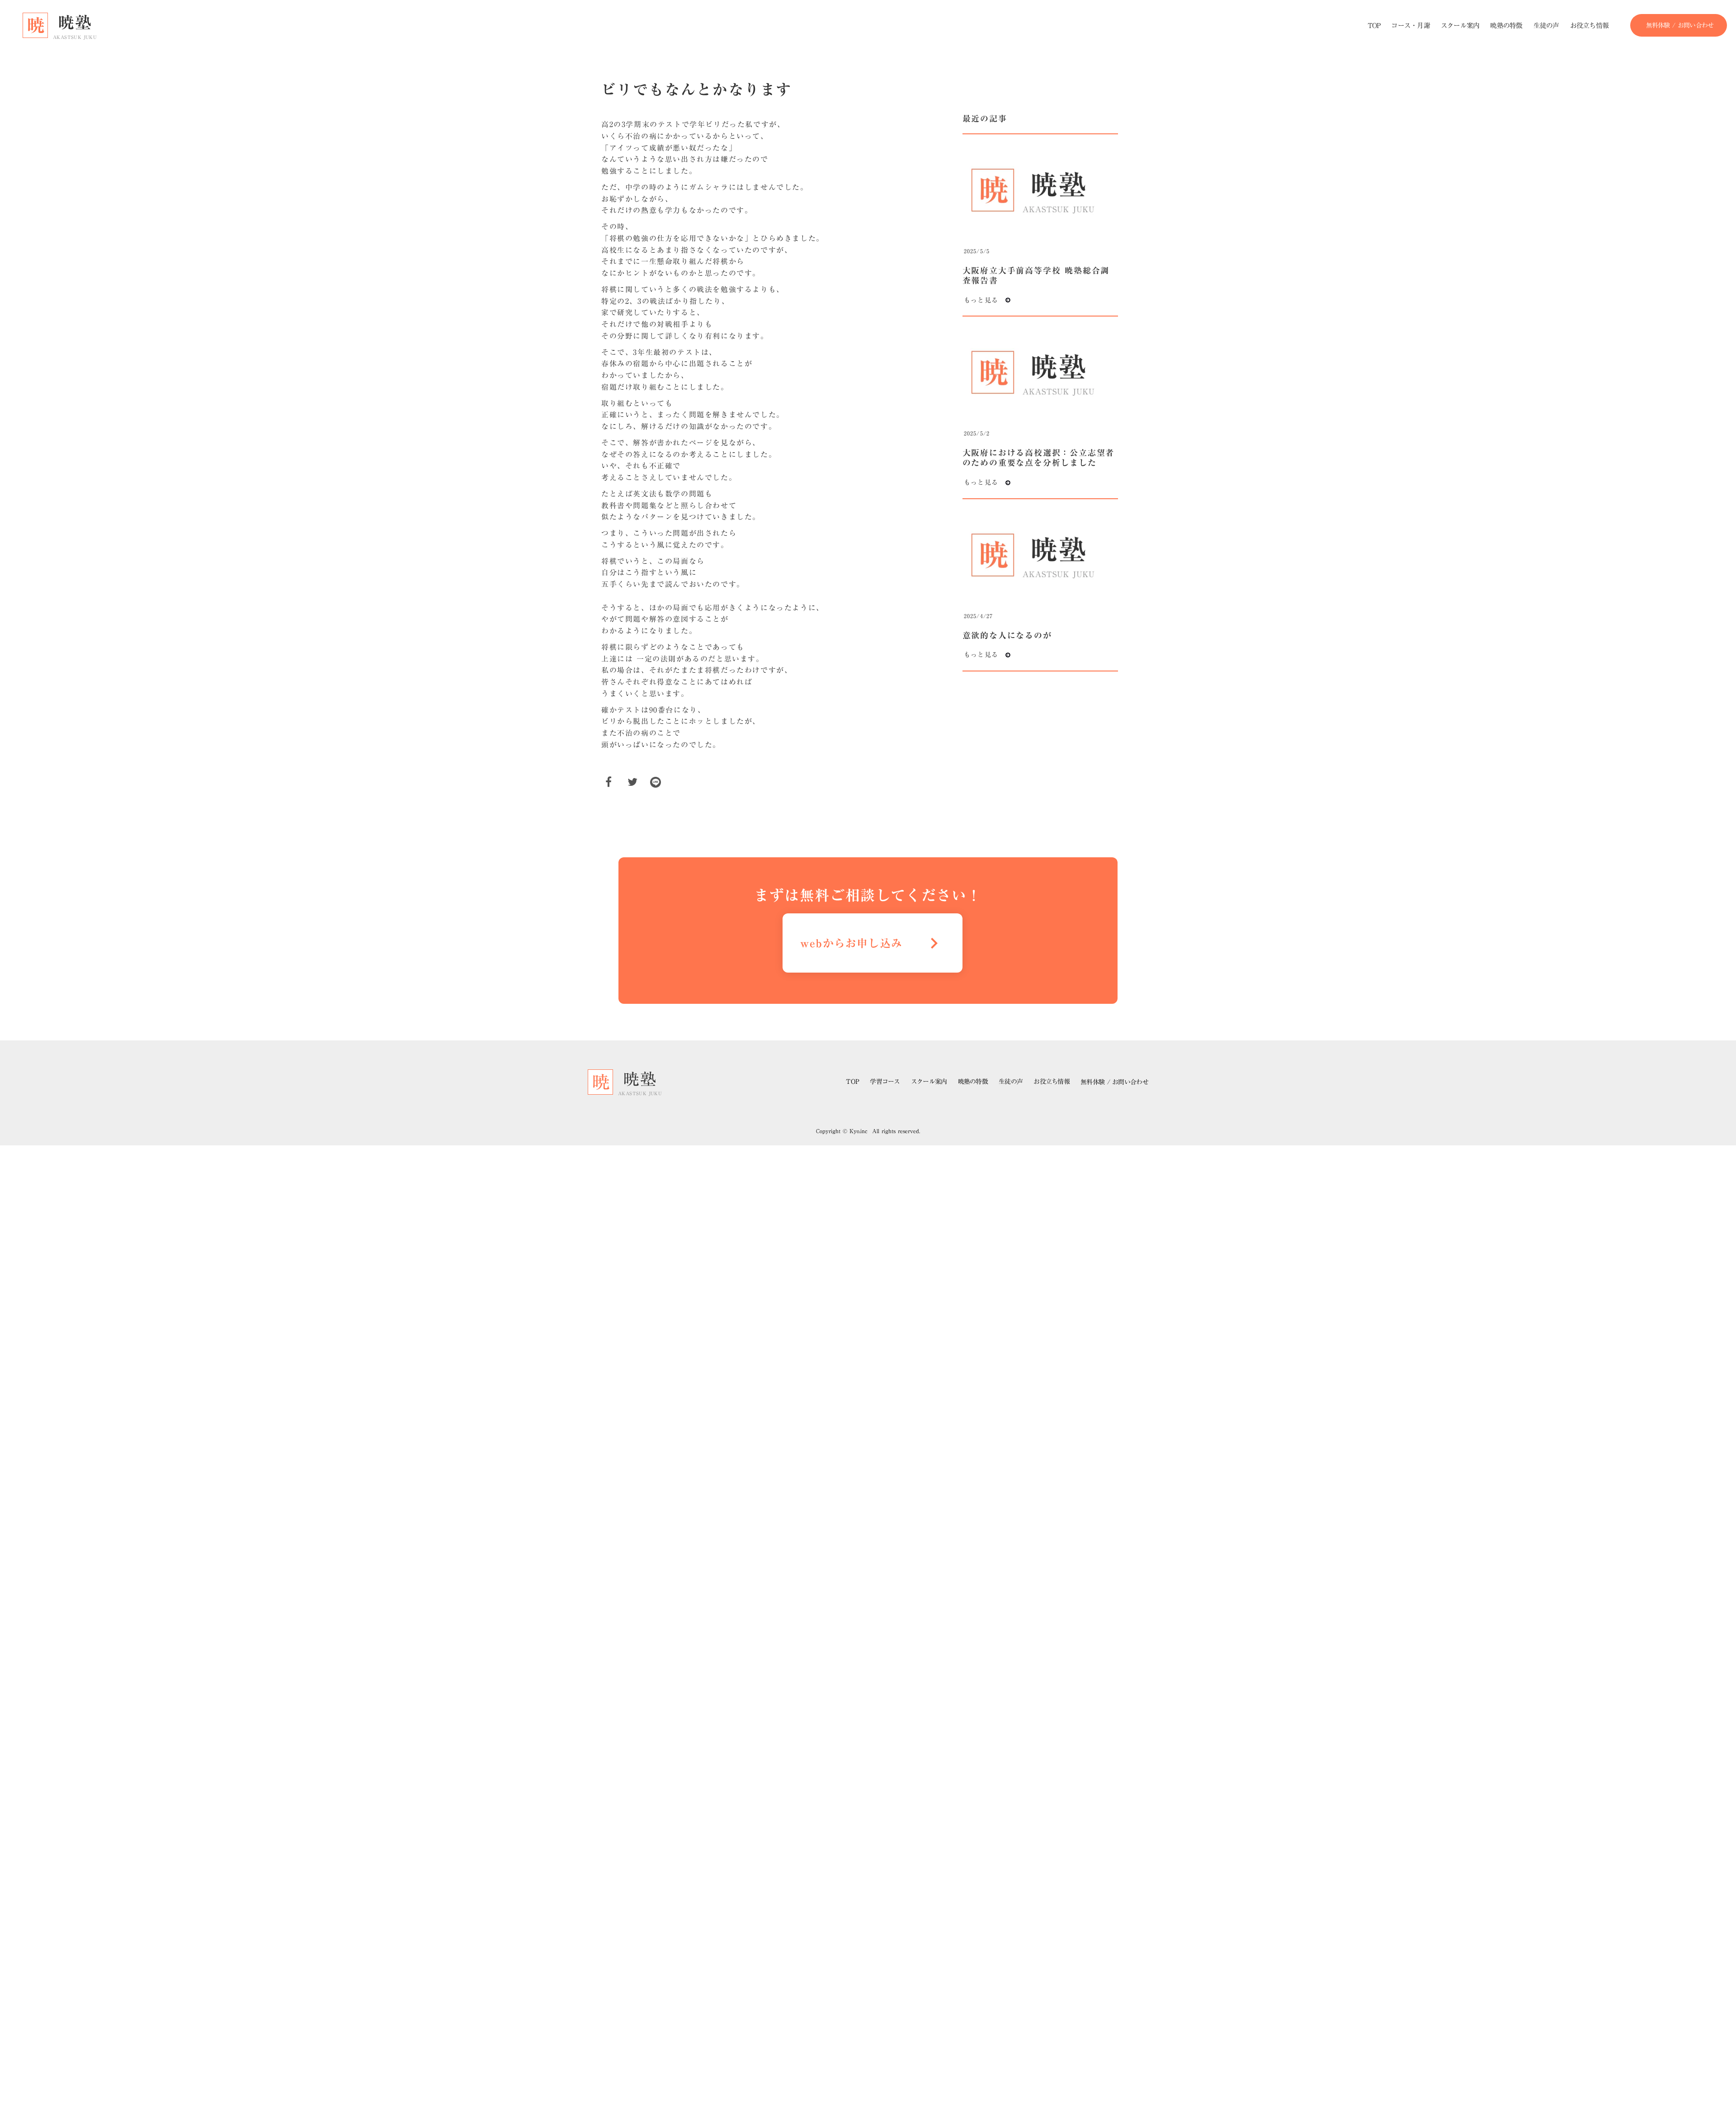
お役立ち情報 (1052, 1082)
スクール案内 (929, 1082)
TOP (852, 1082)
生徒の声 (1011, 1082)
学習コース (885, 1082)
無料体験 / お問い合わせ (1114, 1082)
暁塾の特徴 (973, 1082)
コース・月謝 (1410, 26)
